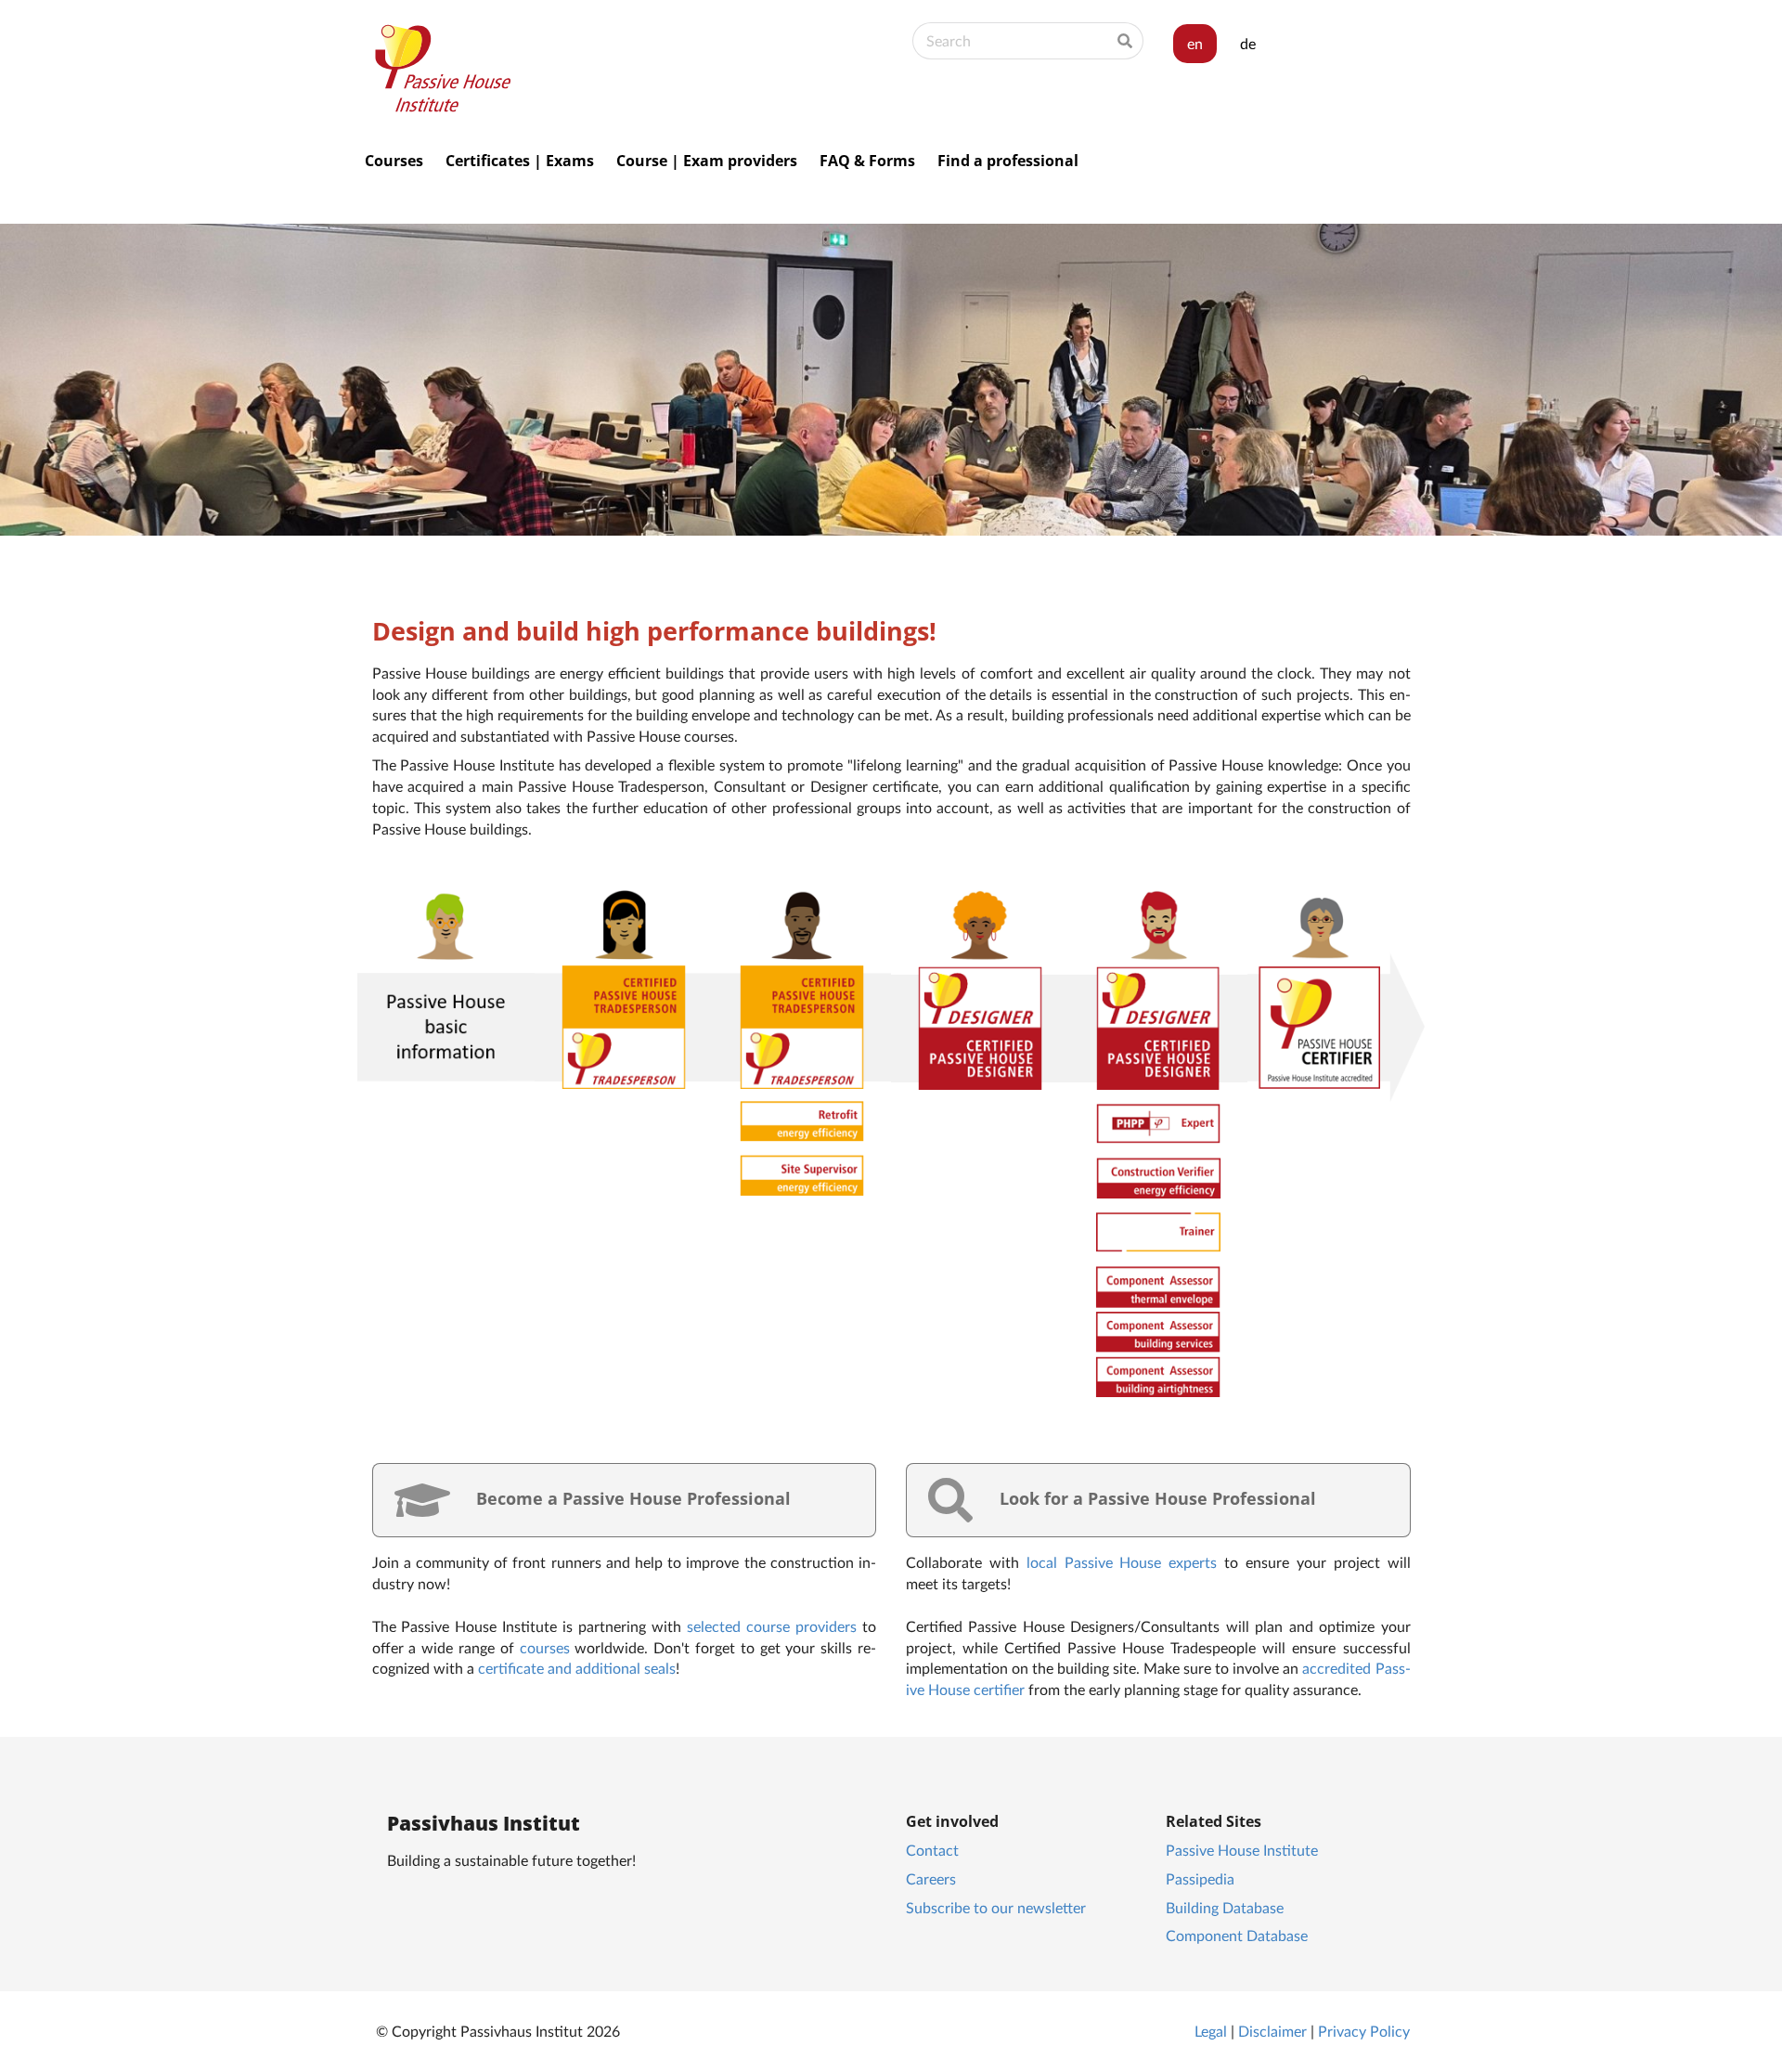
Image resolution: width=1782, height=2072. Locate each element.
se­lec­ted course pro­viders (772, 1626)
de (1248, 43)
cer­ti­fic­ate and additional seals (577, 1668)
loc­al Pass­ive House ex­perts (1122, 1562)
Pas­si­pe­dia (1200, 1878)
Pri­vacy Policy (1364, 2031)
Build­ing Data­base (1225, 1907)
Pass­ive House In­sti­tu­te (1242, 1850)
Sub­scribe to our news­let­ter (996, 1907)
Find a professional (1008, 161)
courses (545, 1647)
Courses (394, 161)
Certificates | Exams (520, 161)
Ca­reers (931, 1878)
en (1195, 43)
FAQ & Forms (867, 161)
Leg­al (1211, 2031)
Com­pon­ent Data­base (1237, 1935)
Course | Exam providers (707, 161)
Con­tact (932, 1850)
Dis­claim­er (1272, 2031)
